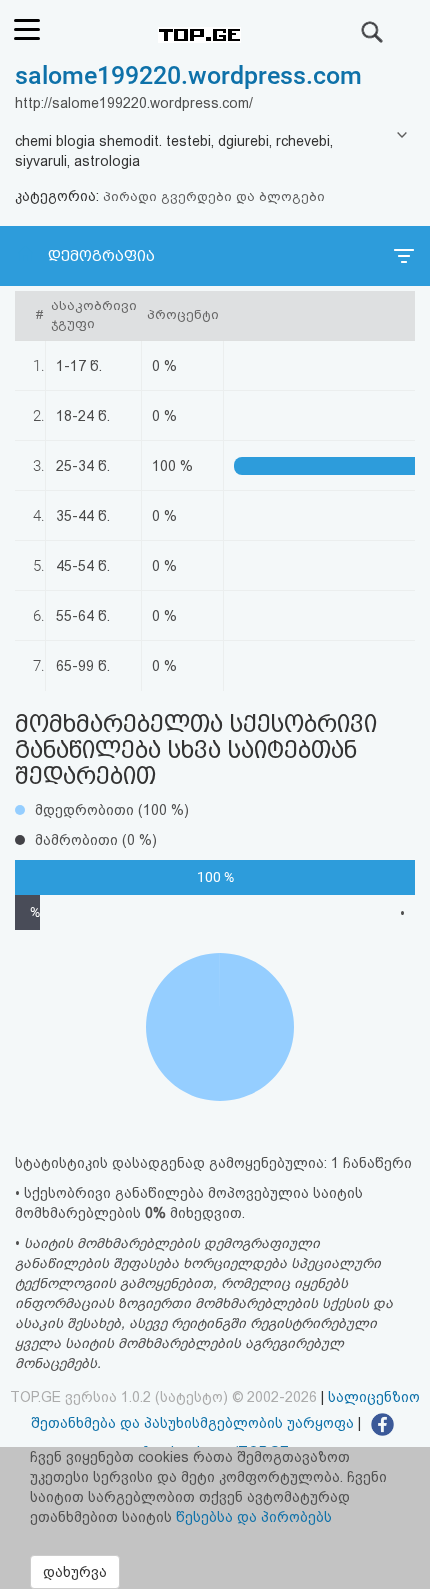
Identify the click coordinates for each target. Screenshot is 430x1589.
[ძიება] (373, 32)
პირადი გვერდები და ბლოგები (214, 196)
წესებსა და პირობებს (254, 1517)
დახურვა (75, 1572)
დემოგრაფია (101, 256)
